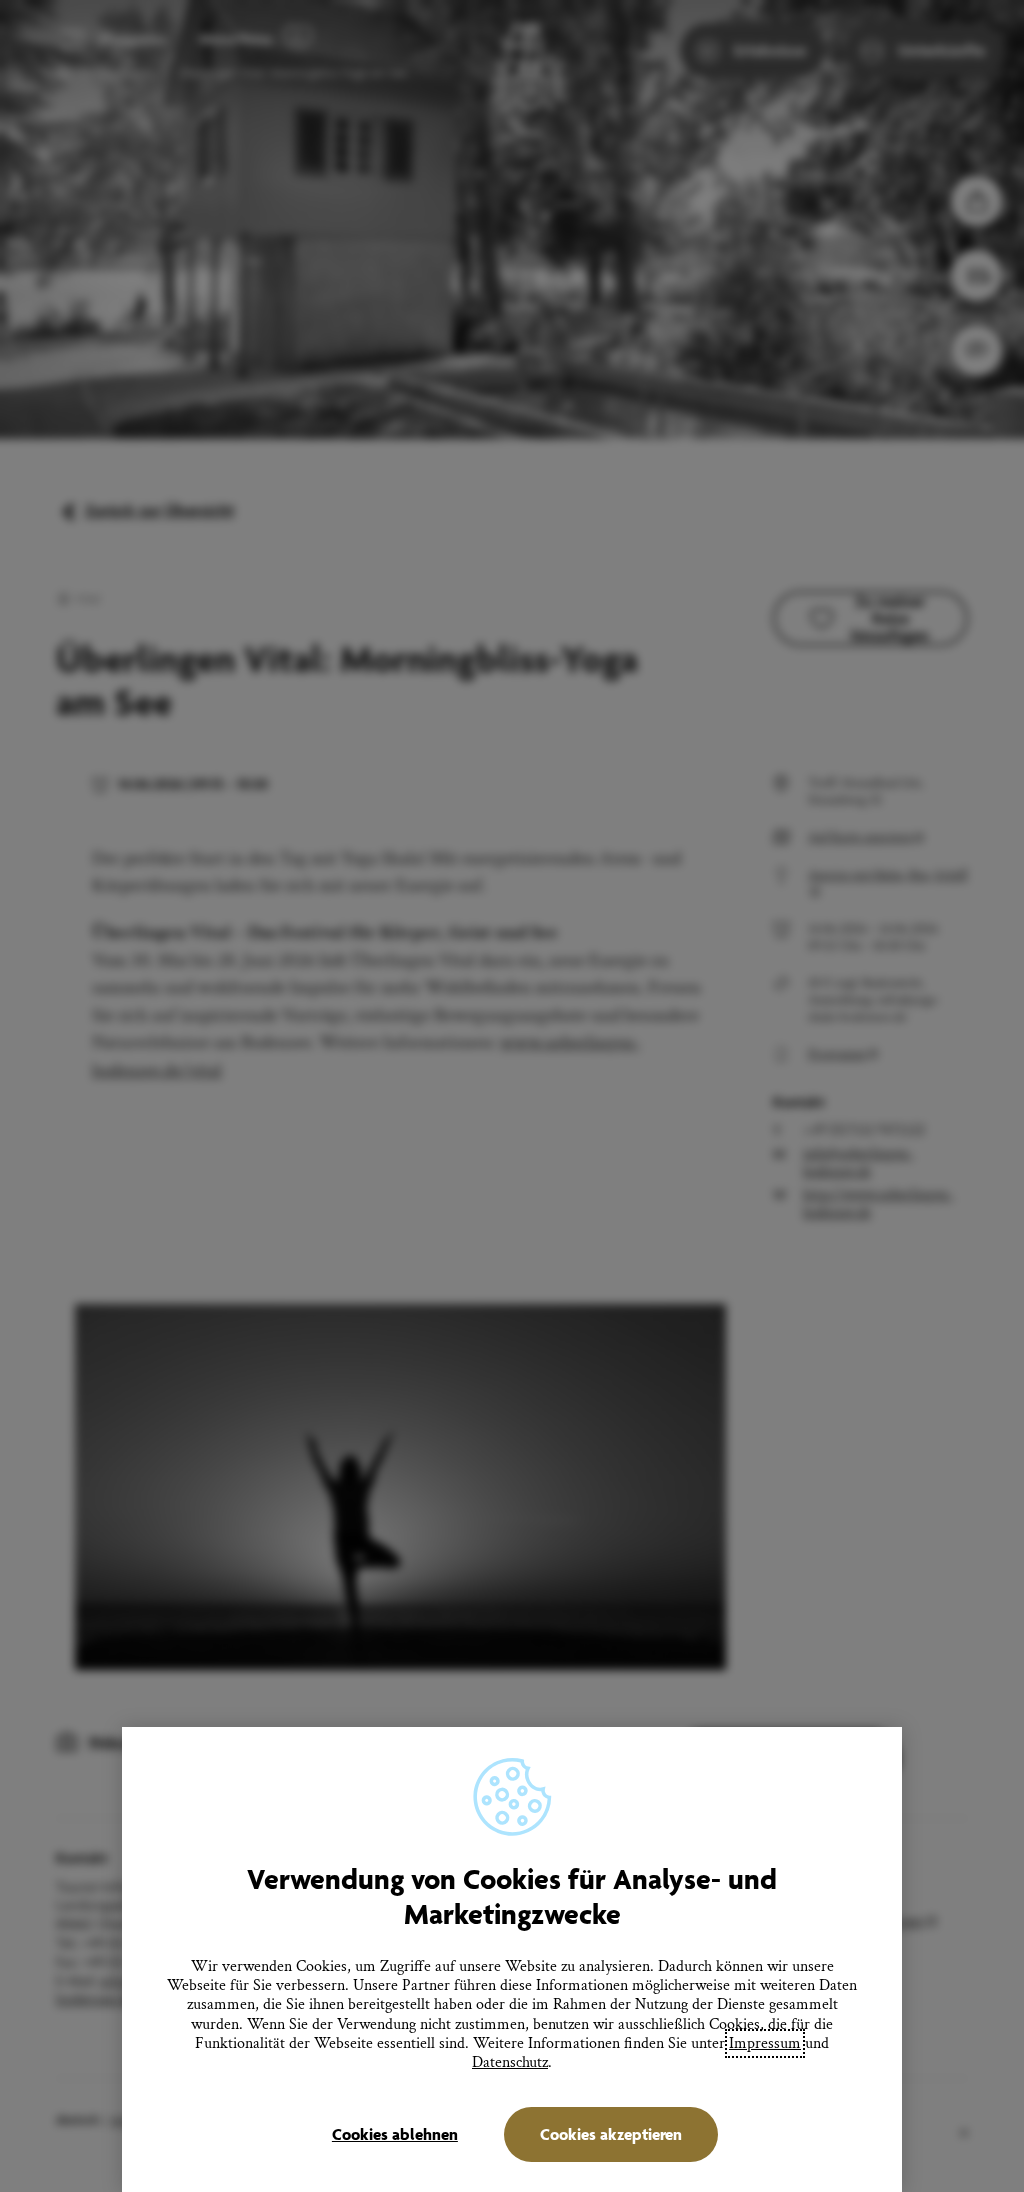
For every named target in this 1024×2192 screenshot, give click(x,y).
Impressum (765, 2043)
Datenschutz (510, 2062)
